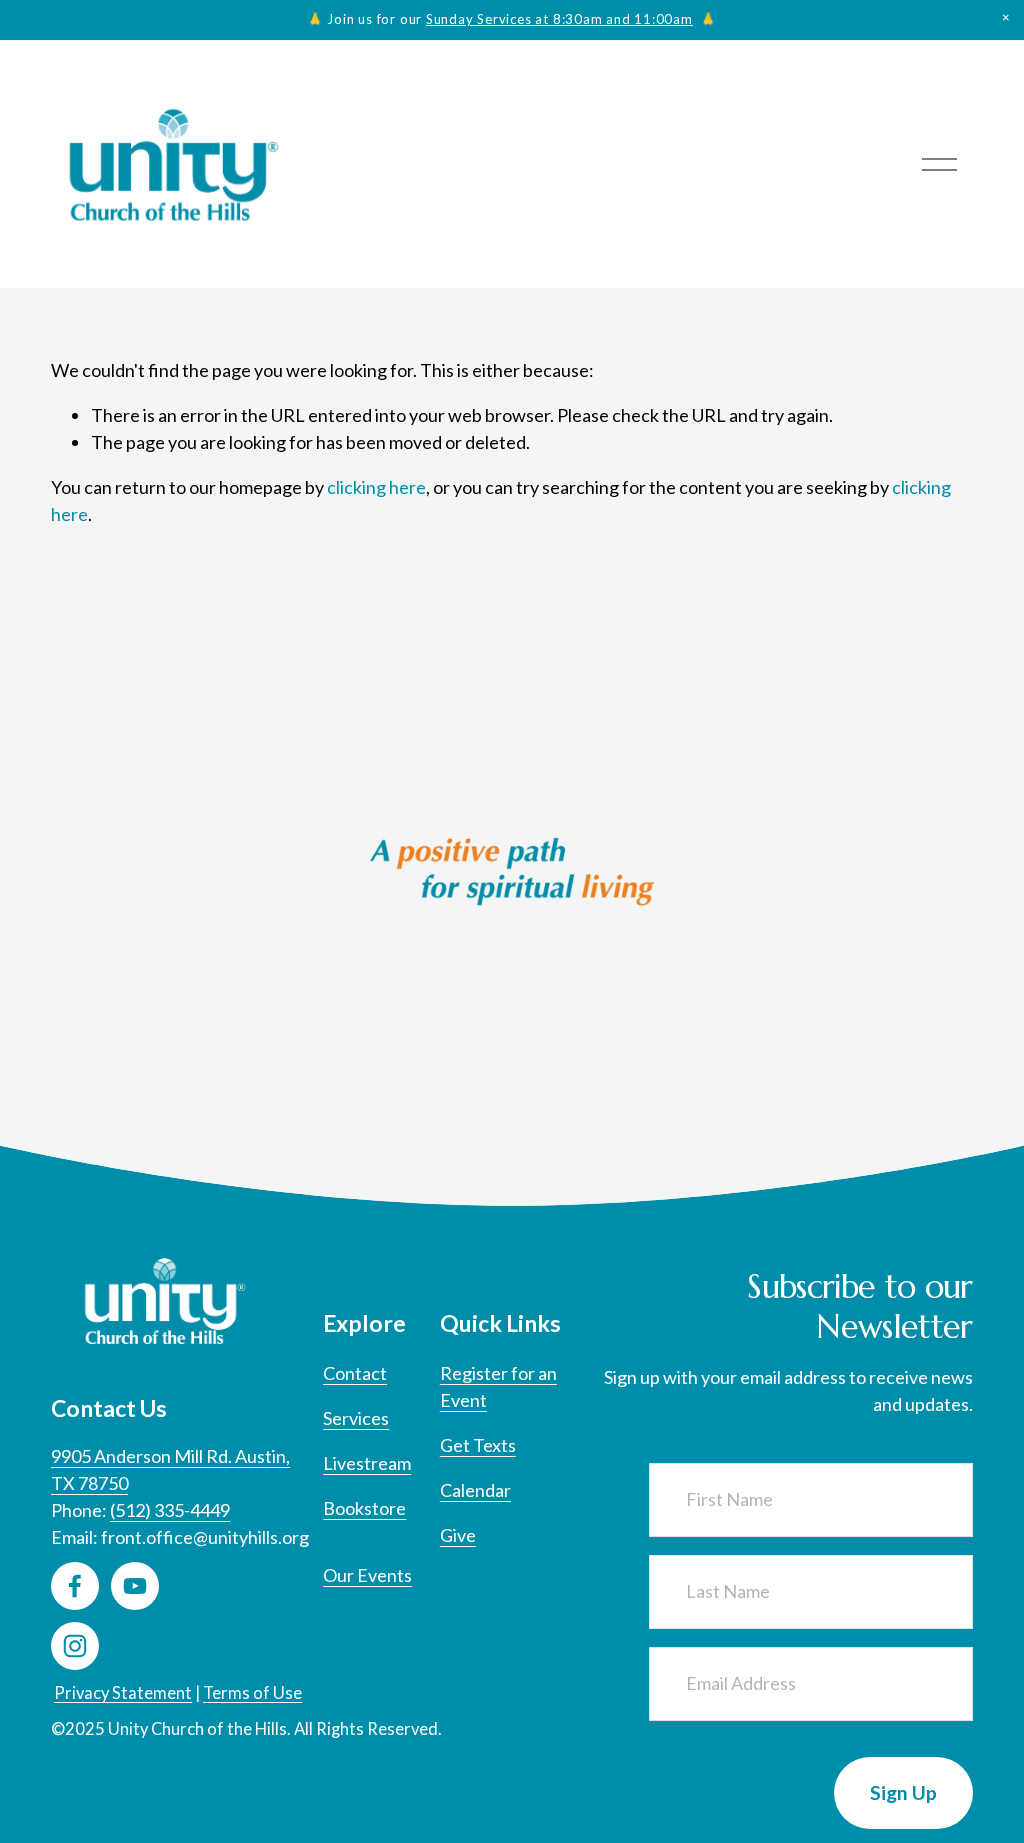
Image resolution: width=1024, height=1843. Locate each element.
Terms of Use (252, 1693)
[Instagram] (75, 1646)
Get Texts (478, 1445)
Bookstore (364, 1508)
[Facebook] (75, 1586)
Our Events (367, 1575)
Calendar (475, 1490)
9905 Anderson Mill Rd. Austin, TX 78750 (170, 1469)
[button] (1006, 18)
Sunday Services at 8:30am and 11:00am (559, 19)
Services (356, 1418)
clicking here (376, 487)
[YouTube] (135, 1586)
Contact (355, 1373)
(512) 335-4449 (170, 1510)
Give (458, 1535)
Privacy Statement (123, 1693)
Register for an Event (498, 1386)
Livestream (367, 1463)
